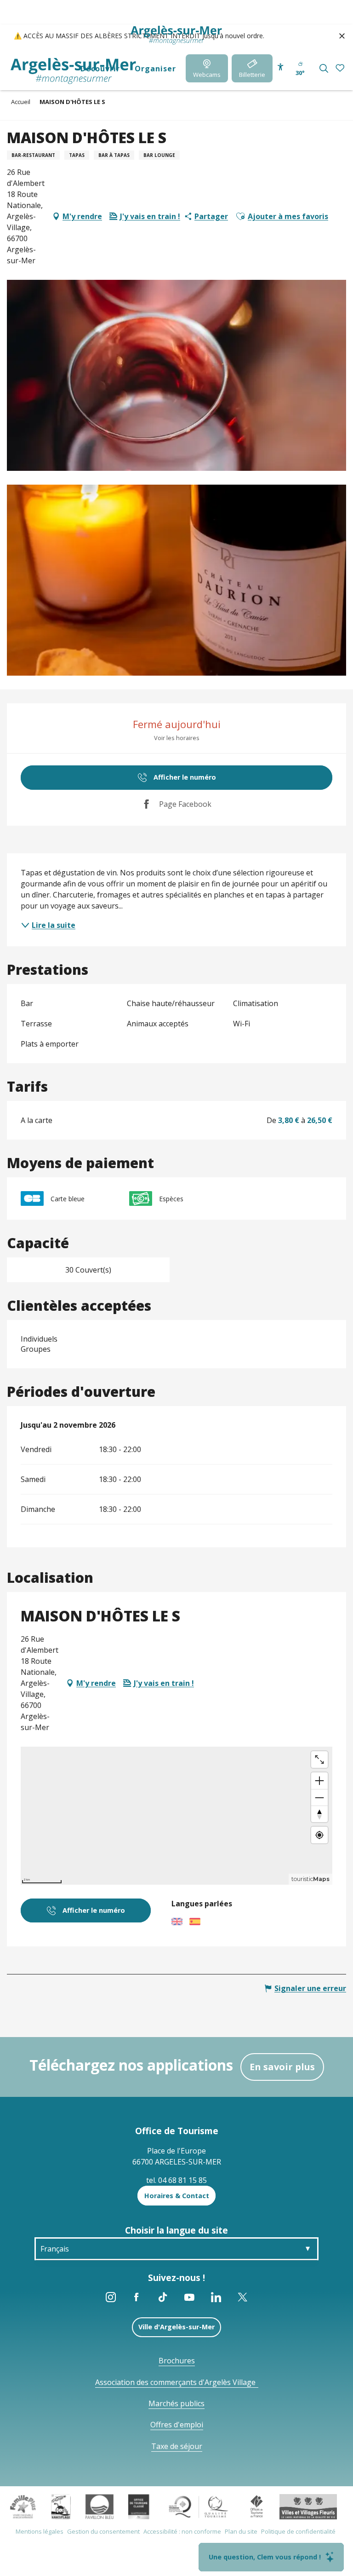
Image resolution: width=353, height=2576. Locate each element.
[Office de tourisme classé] (139, 2506)
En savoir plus (282, 2067)
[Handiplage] (61, 2506)
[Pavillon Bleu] (100, 2506)
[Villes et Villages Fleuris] (308, 2506)
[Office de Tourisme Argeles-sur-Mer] (73, 71)
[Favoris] (341, 68)
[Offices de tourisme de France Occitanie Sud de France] (199, 2506)
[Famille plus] (23, 2506)
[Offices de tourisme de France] (257, 2506)
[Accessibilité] (281, 67)
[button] (324, 68)
